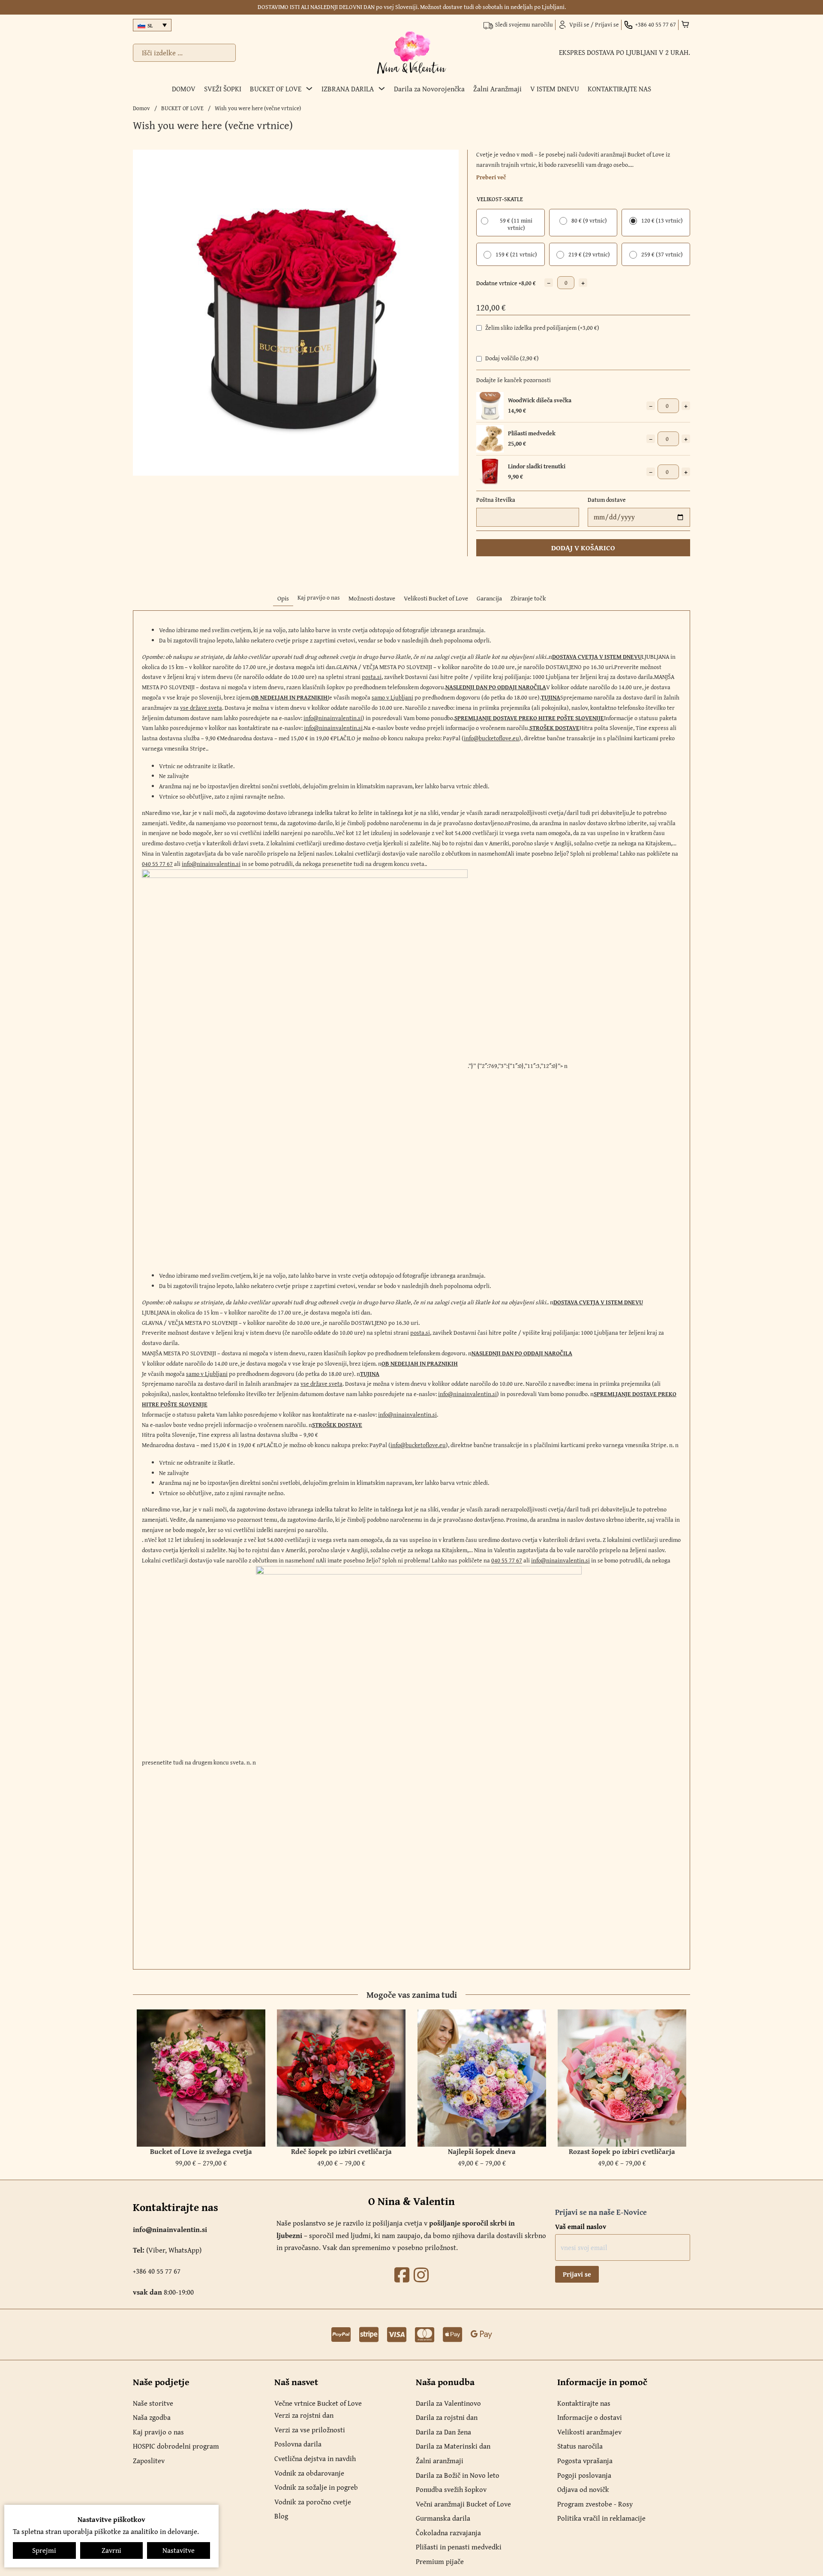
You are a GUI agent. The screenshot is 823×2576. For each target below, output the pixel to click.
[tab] (283, 599)
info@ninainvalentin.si (333, 718)
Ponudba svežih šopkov (451, 2489)
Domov (141, 108)
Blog (281, 2516)
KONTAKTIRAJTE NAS (619, 89)
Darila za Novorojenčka (429, 89)
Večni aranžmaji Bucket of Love (463, 2504)
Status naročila (580, 2446)
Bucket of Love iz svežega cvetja (201, 2151)
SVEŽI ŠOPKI (223, 89)
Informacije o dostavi (590, 2417)
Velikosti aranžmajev (589, 2432)
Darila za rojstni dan (447, 2417)
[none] (152, 25)
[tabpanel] (411, 1290)
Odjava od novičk (583, 2489)
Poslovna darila (298, 2444)
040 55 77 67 (157, 864)
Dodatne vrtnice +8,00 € (506, 283)
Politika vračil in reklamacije (601, 2518)
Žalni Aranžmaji (497, 89)
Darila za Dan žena (443, 2432)
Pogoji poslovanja (584, 2475)
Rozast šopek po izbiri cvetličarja (622, 2151)
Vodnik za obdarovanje (309, 2473)
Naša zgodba (152, 2417)
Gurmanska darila (443, 2518)
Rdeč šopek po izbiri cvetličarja (341, 2151)
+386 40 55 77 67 (157, 2271)
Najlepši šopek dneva (482, 2151)
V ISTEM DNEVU (555, 89)
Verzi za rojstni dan (304, 2415)
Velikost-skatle (500, 199)
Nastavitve (179, 2550)
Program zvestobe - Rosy (595, 2504)
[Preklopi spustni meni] (309, 89)
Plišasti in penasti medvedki (459, 2547)
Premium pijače (440, 2561)
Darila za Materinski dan (453, 2446)
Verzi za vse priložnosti (310, 2430)
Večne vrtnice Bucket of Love (318, 2403)
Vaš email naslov (581, 2226)
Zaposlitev (149, 2461)
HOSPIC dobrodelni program (176, 2446)
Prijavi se (577, 2274)
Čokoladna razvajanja (448, 2533)
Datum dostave (607, 500)
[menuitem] (152, 25)
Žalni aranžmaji (440, 2461)
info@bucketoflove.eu (491, 738)
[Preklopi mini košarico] (685, 24)
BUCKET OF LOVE (276, 89)
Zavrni (111, 2550)
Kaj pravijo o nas (158, 2432)
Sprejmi (44, 2550)
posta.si (372, 677)
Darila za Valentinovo (448, 2403)
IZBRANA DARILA (348, 89)
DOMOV (184, 89)
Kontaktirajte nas (584, 2403)
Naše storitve (153, 2403)
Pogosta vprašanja (585, 2461)
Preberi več (491, 177)
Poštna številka (496, 500)
